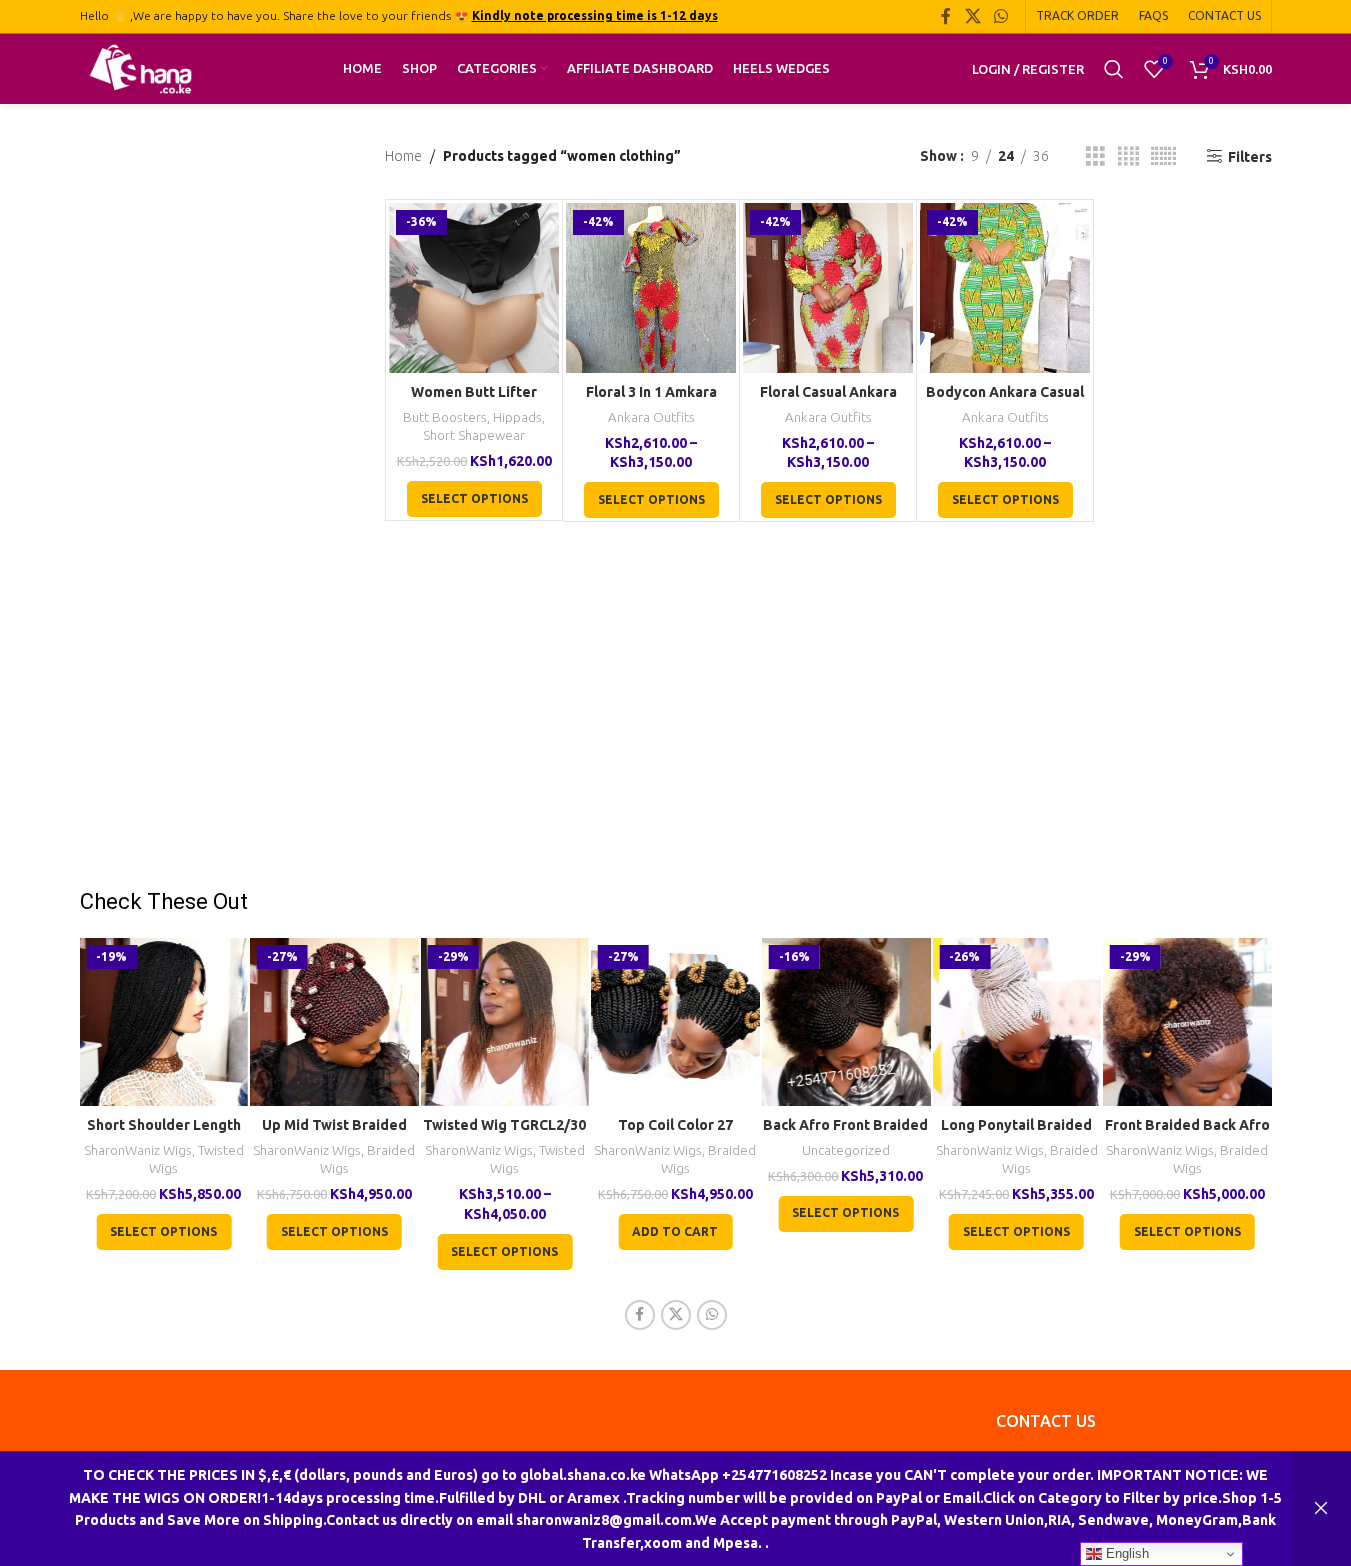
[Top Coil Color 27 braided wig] (675, 1022)
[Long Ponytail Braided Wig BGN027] (1016, 1022)
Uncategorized (846, 1150)
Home (403, 156)
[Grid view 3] (1095, 156)
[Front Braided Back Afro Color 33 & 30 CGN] (1187, 1022)
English (1125, 1553)
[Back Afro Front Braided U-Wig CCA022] (846, 1022)
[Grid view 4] (1128, 156)
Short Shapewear (474, 435)
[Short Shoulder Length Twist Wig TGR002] (163, 1022)
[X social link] (972, 16)
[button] (675, 1232)
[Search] (1114, 69)
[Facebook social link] (946, 16)
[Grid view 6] (1163, 156)
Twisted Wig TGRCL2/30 (504, 1125)
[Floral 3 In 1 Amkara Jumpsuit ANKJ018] (651, 288)
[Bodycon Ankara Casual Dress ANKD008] (1005, 288)
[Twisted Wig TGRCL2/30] (505, 1022)
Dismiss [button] (1321, 1509)
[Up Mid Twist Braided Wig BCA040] (334, 1022)
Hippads (517, 417)
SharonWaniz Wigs (138, 1150)
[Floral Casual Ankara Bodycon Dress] (828, 288)
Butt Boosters (445, 417)
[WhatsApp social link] (1000, 16)
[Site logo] (141, 68)
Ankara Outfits (651, 417)
